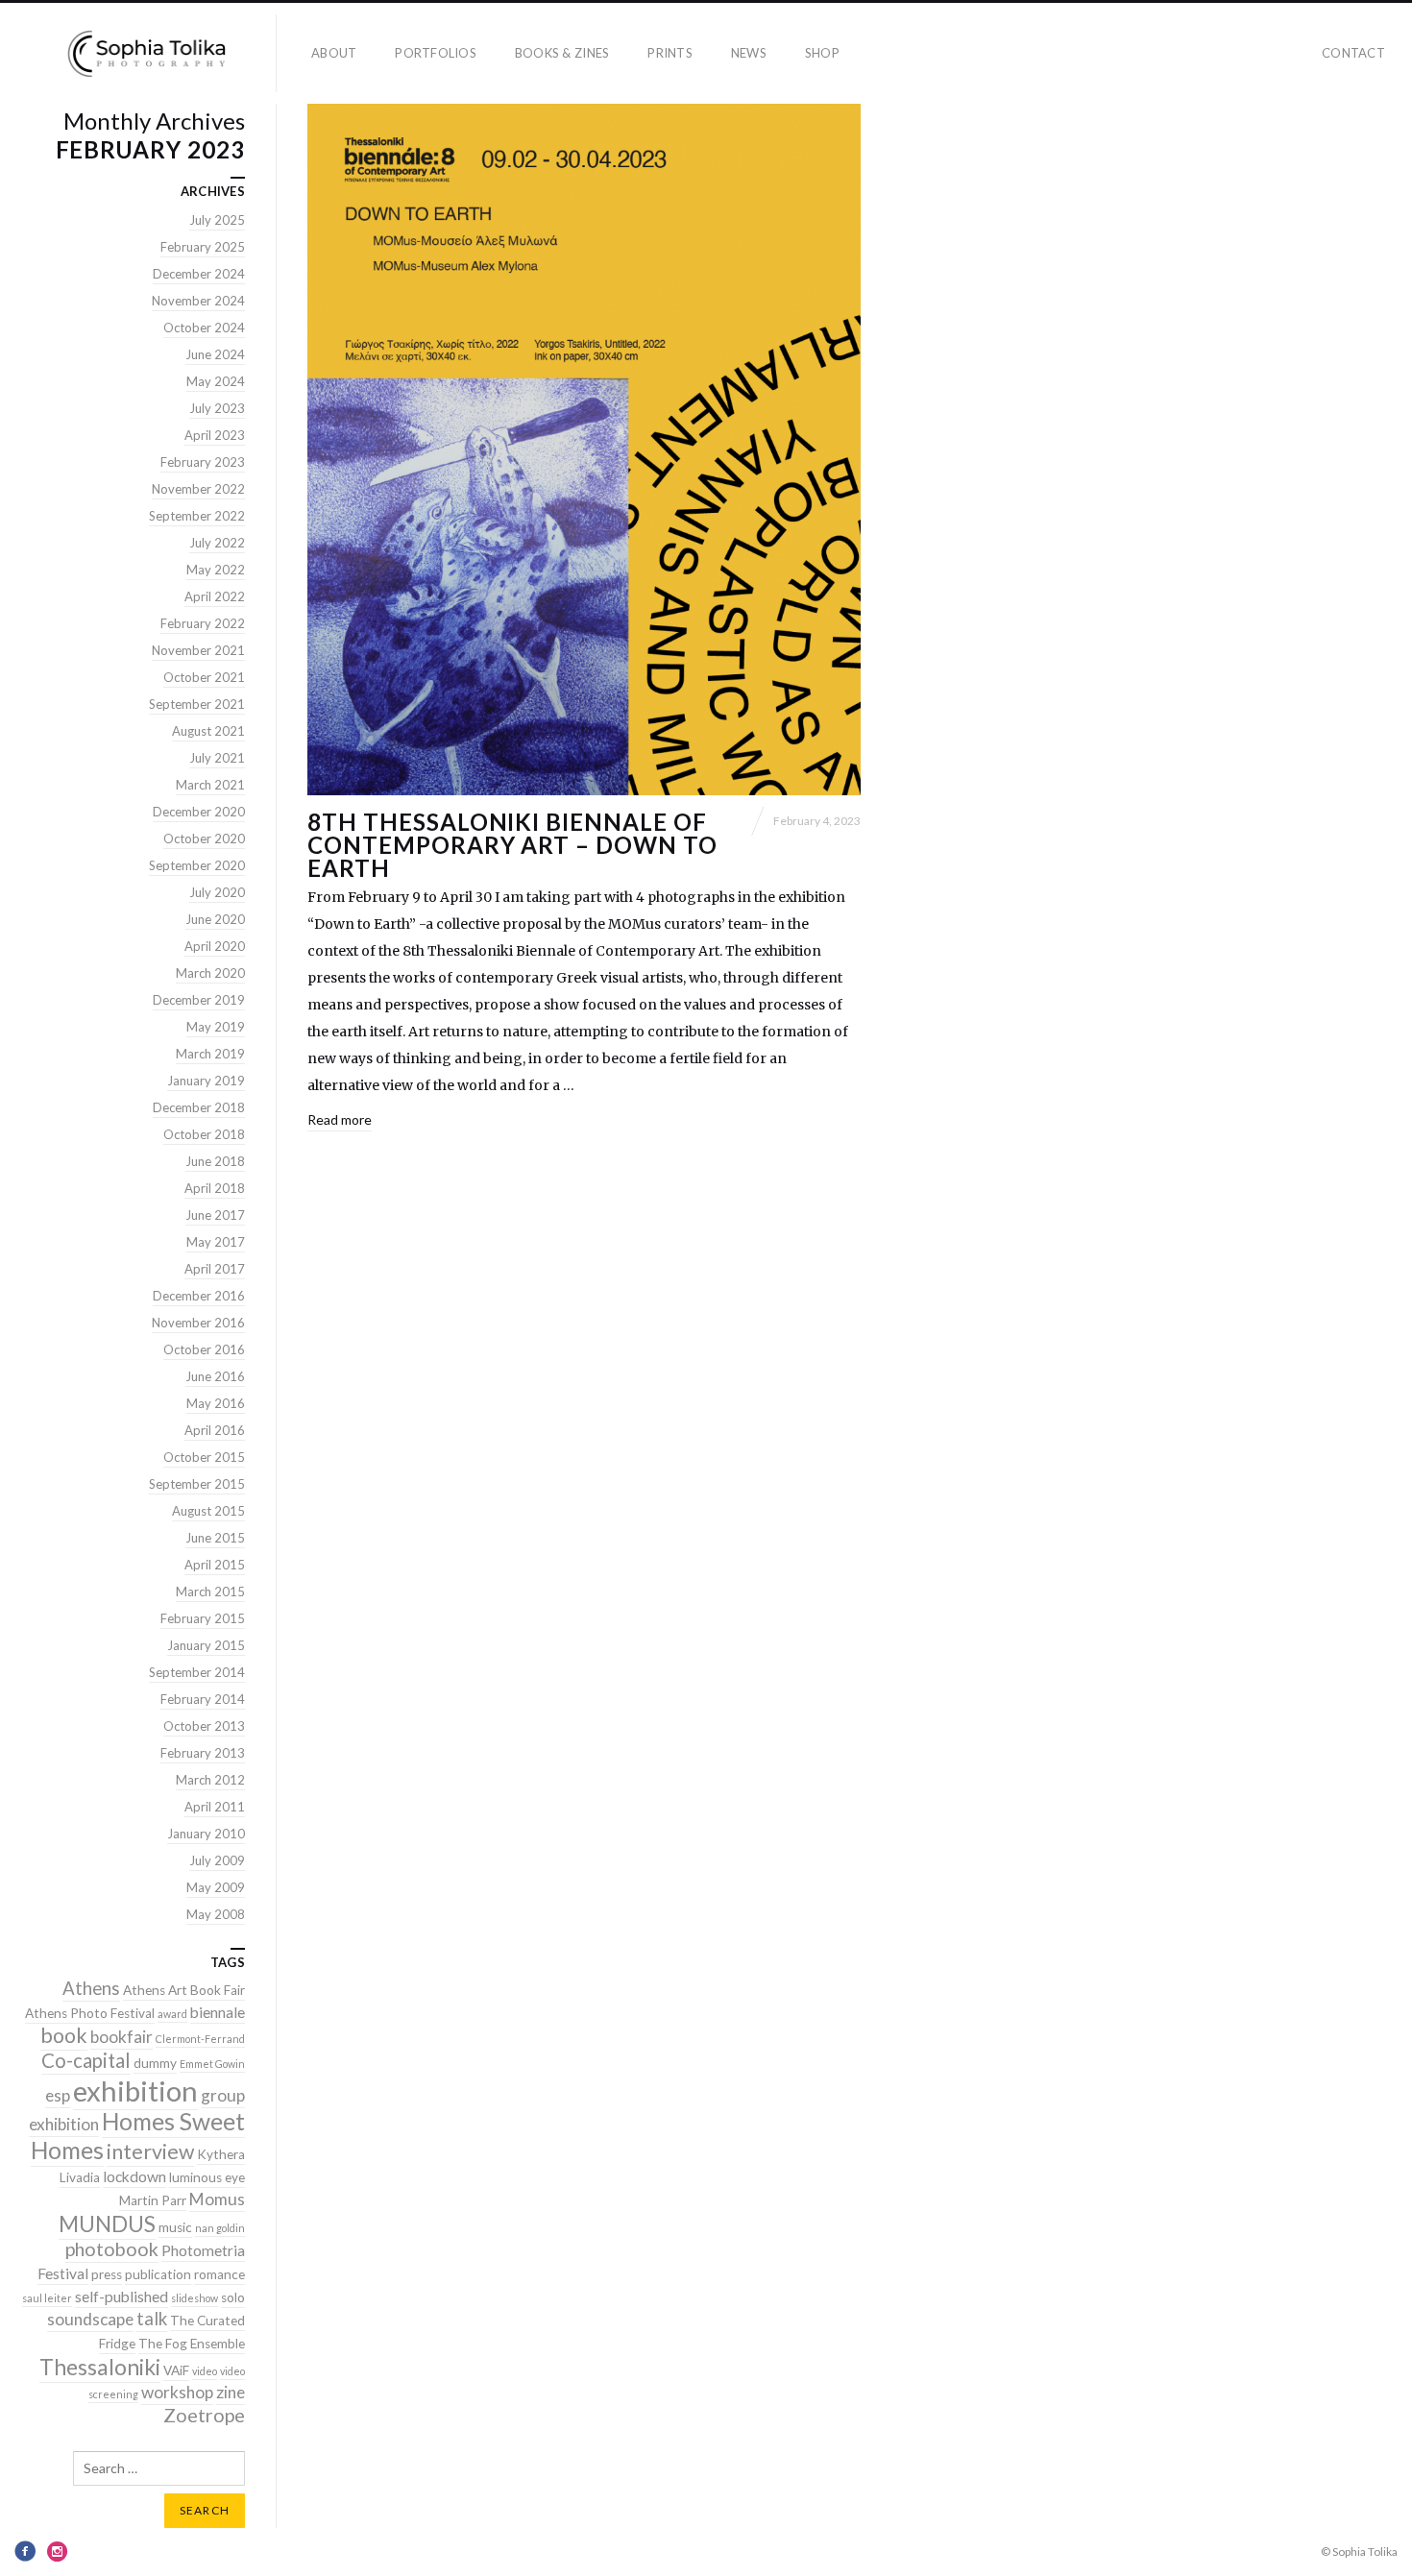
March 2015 (210, 1592)
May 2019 (216, 1027)
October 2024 (204, 328)
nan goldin (220, 2228)
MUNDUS (107, 2224)
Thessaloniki (100, 2367)
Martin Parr (153, 2200)
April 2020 (215, 946)
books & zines (562, 53)
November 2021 (198, 650)
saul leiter (47, 2298)
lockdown (134, 2176)
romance (219, 2274)
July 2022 (217, 543)
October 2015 (204, 1457)
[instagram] (58, 2551)
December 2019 (199, 1000)
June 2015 (215, 1538)
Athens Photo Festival (90, 2013)
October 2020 (204, 838)
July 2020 (217, 892)
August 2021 (208, 731)
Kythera (221, 2154)
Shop (822, 53)
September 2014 (197, 1672)
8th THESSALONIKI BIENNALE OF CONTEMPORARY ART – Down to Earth (512, 845)
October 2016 (204, 1349)
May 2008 (216, 1914)
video (205, 2371)
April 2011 (215, 1807)
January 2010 (206, 1834)
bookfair (122, 2037)
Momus (217, 2199)
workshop (177, 2392)
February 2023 (203, 462)
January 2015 (206, 1645)
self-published (122, 2297)
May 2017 (216, 1242)
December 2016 (199, 1296)
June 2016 (215, 1376)
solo (233, 2297)
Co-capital (86, 2060)
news (749, 53)
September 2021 (197, 704)
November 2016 (198, 1323)
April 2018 (215, 1188)
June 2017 (215, 1215)
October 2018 (204, 1134)
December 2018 (199, 1107)
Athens (91, 1988)
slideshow (195, 2298)
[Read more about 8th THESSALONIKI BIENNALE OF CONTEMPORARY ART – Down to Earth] (584, 450)
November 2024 (198, 301)
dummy (155, 2063)
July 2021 (217, 758)
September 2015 (197, 1484)
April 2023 (215, 435)
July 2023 (217, 408)
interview (150, 2151)
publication (158, 2274)
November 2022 (198, 489)
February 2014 (203, 1699)
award (172, 2014)
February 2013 (203, 1753)
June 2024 (215, 354)
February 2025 (203, 247)
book (64, 2035)
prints (670, 53)
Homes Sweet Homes (138, 2136)
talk (152, 2319)
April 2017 (215, 1269)
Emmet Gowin (212, 2064)
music (175, 2227)
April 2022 (215, 596)
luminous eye (207, 2177)
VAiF (176, 2370)
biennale (218, 2012)
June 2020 (215, 919)
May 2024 (216, 381)
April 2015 (215, 1565)
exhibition (135, 2090)
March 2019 (210, 1054)
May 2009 (216, 1887)
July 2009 (217, 1860)
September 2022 (197, 516)
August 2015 (208, 1511)
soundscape (90, 2319)
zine (231, 2392)
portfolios (436, 53)
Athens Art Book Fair (184, 1990)
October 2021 (204, 677)
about (334, 53)
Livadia (80, 2177)
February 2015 (203, 1618)
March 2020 (210, 973)
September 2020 (197, 865)
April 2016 (215, 1430)
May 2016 (216, 1403)
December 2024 (199, 274)
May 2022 (216, 570)
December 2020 (199, 812)
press (107, 2274)
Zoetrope (204, 2415)
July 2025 (217, 220)
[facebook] (25, 2551)
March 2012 (210, 1780)
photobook (112, 2249)
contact (1353, 53)
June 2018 (215, 1161)
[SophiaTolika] (146, 53)
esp (58, 2095)
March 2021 (210, 785)
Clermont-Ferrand (200, 2039)
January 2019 (206, 1081)
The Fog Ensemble (192, 2344)
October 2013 (204, 1726)
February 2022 (203, 623)
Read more (340, 1119)
